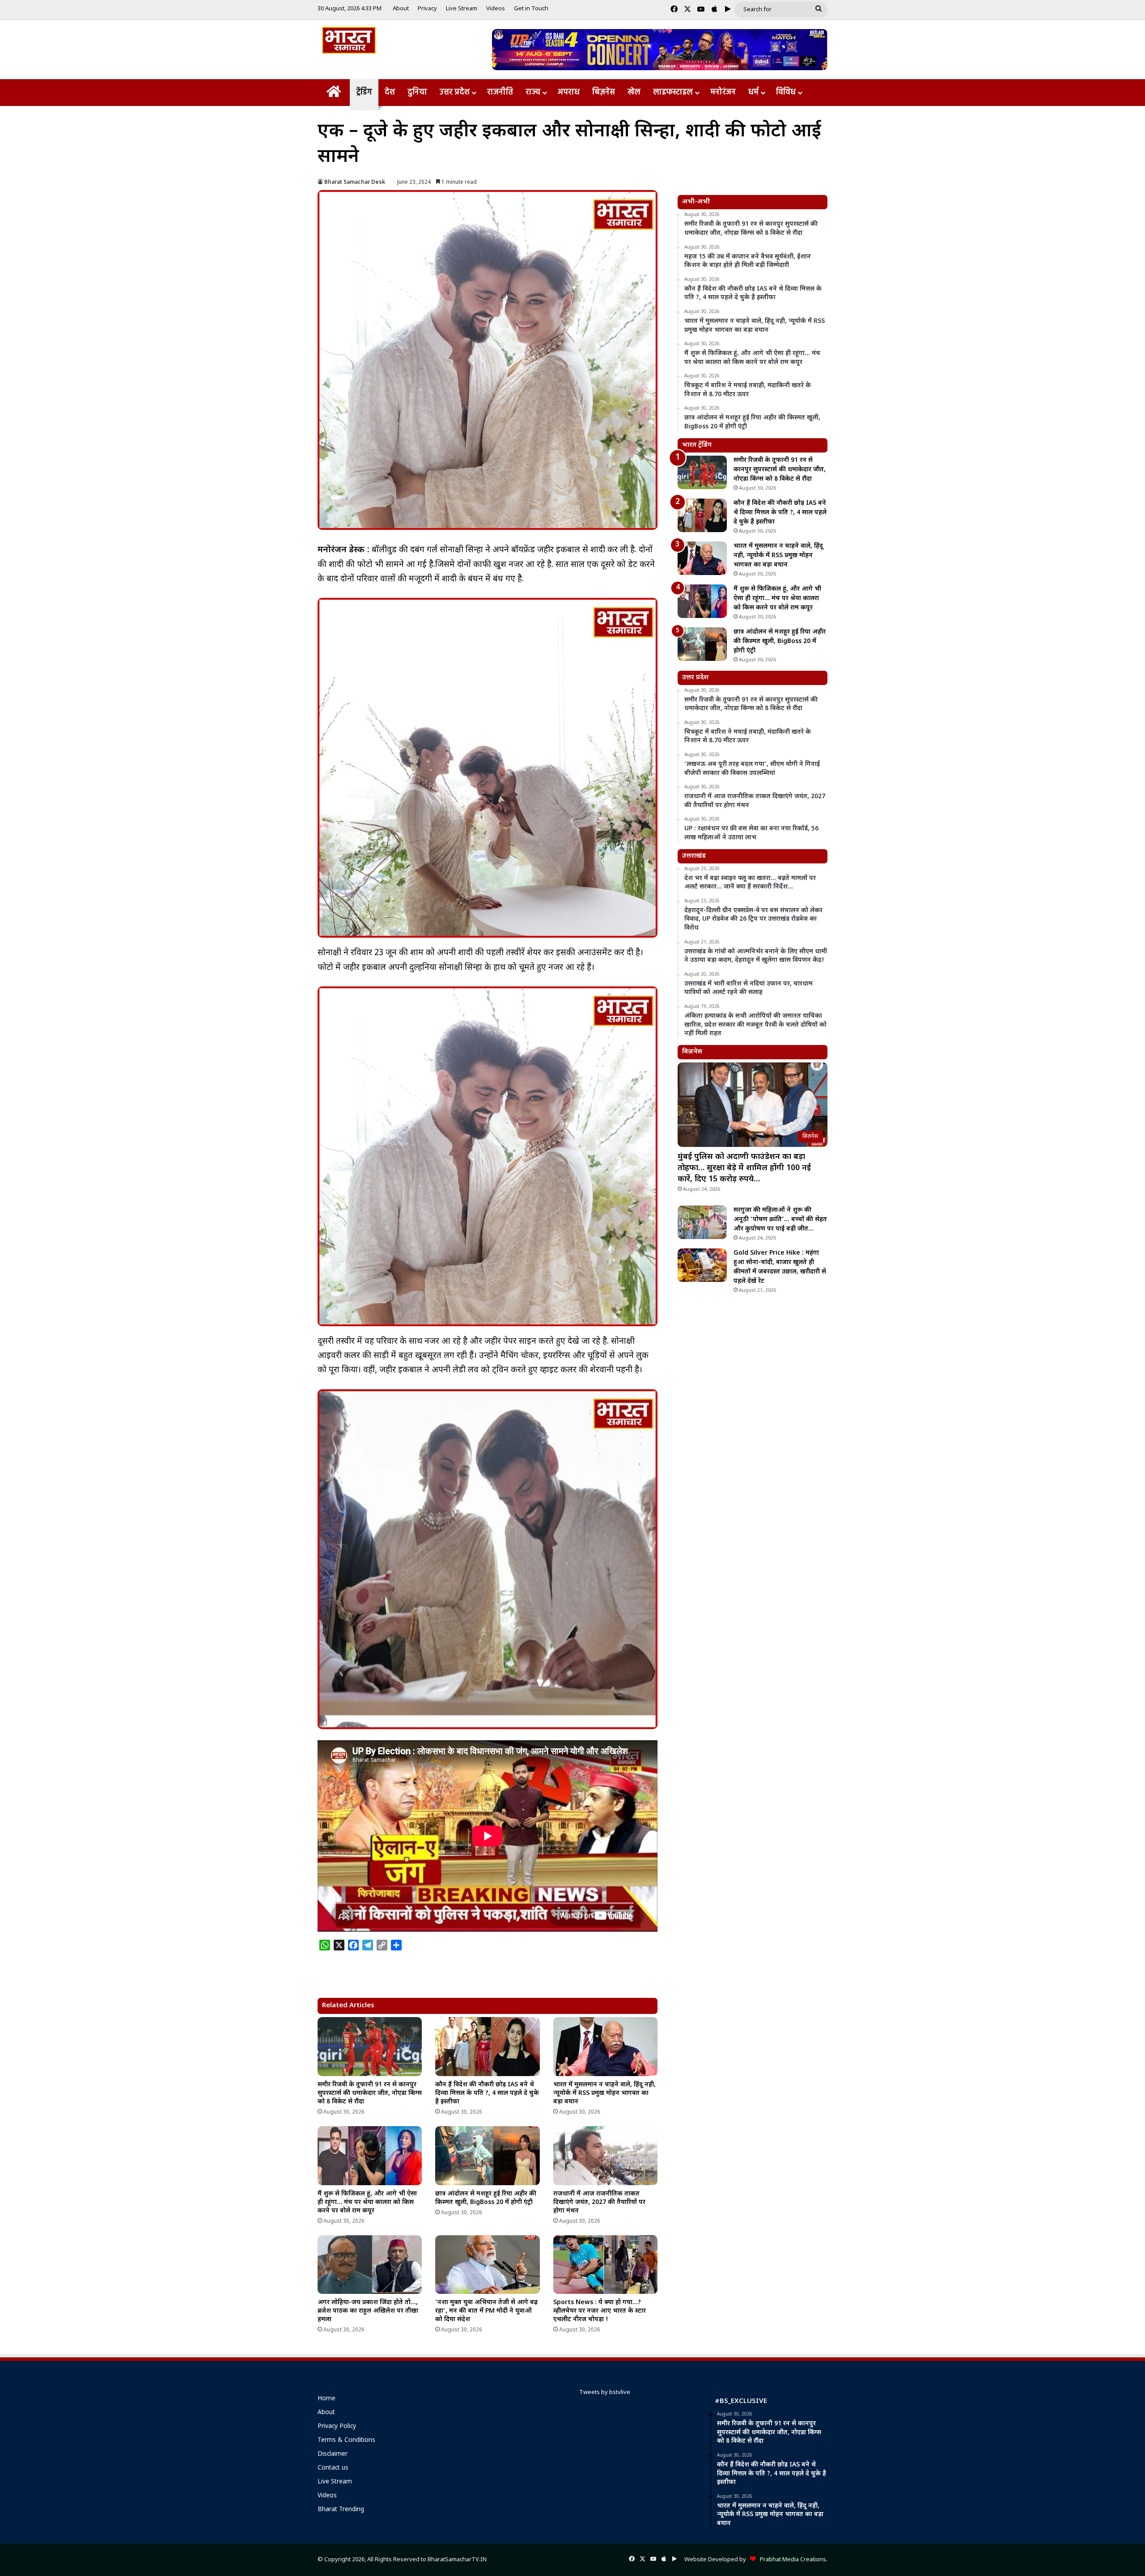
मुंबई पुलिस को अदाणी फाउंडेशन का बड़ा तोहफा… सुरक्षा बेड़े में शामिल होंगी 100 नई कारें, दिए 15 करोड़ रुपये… (744, 1168)
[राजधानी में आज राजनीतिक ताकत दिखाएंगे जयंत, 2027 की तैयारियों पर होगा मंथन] (605, 2156)
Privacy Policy (337, 2427)
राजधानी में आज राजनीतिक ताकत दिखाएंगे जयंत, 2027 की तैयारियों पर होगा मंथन (599, 2202)
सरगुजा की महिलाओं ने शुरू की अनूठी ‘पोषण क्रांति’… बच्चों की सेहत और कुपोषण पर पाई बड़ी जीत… (780, 1220)
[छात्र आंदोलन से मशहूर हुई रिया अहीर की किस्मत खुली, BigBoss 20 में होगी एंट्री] (487, 2156)
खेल (634, 92)
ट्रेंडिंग (364, 92)
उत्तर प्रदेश (455, 92)
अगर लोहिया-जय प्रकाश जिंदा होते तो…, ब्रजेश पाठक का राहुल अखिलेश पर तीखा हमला (368, 2311)
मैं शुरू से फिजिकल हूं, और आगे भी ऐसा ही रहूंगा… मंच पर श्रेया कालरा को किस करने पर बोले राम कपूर (367, 2202)
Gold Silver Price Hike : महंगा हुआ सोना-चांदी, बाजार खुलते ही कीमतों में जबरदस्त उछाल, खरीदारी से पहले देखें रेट (780, 1267)
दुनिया (417, 92)
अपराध (569, 92)
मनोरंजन (723, 92)
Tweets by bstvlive (605, 2392)
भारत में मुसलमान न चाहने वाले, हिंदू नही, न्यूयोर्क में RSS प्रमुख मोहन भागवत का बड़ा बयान (604, 2093)
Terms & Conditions (346, 2441)
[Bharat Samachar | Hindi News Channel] (349, 40)
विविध (786, 92)
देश (390, 92)
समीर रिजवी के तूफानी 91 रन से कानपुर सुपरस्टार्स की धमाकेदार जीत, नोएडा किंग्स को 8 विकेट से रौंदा (370, 2093)
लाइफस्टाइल (673, 92)
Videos (496, 9)
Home (327, 2399)
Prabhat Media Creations (791, 2560)
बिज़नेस (604, 92)
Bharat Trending (341, 2510)
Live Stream (462, 9)
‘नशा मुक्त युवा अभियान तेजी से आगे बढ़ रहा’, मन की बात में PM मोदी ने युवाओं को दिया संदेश (486, 2311)
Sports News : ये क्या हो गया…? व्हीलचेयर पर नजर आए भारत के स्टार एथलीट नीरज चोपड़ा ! (600, 2311)
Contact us (333, 2468)
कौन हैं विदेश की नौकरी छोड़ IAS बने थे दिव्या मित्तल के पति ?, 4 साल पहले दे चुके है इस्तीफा (487, 2093)
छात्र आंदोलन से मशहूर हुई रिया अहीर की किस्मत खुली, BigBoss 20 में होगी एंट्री (486, 2198)
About (401, 9)
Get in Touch (531, 9)
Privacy (427, 9)
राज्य (533, 92)
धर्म (753, 92)
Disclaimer (333, 2454)
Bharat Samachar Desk (355, 182)
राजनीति (500, 92)
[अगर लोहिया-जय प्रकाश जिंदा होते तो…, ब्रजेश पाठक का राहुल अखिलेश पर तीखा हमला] (370, 2265)
